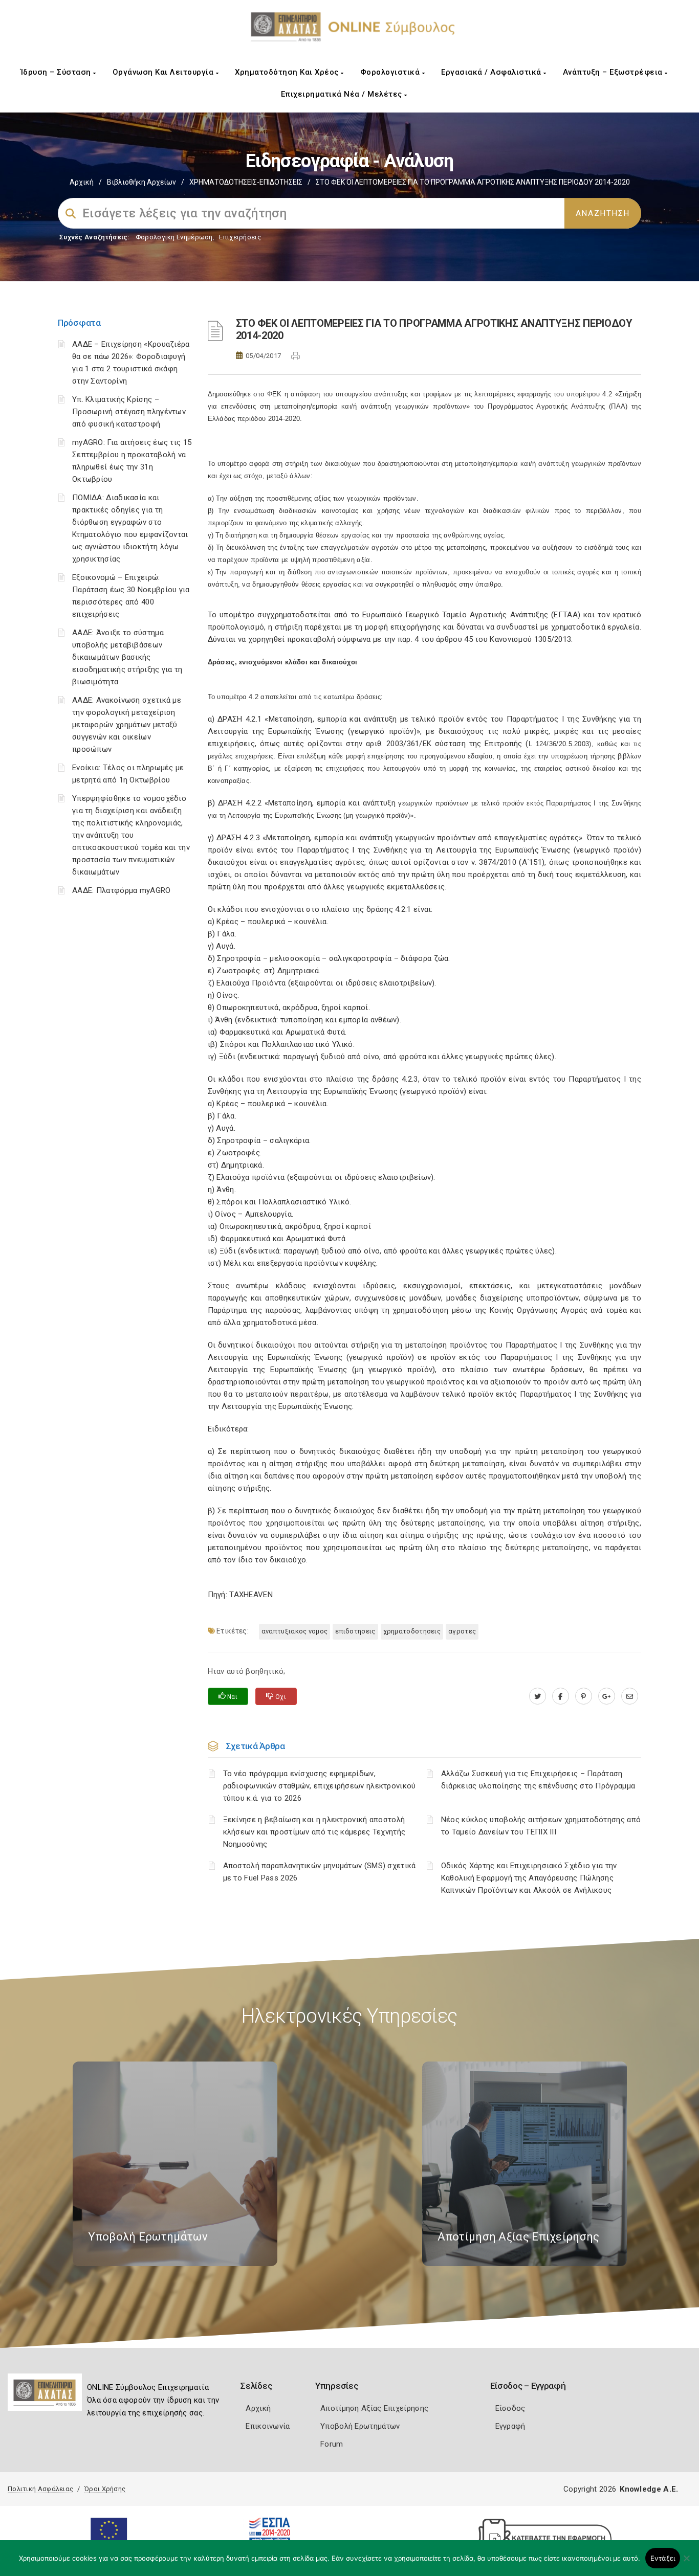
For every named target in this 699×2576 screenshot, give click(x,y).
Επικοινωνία (268, 2426)
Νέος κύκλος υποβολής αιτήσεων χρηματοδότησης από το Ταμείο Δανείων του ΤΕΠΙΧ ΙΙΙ (541, 1826)
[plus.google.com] (607, 1696)
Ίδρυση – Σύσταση (57, 72)
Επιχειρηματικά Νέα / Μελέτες (343, 94)
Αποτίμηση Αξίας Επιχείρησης (374, 2408)
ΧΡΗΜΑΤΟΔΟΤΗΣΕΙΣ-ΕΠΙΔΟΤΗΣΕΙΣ (246, 182)
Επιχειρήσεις (240, 237)
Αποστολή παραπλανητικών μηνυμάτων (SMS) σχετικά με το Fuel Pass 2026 (320, 1872)
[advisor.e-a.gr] (630, 1696)
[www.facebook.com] (561, 1696)
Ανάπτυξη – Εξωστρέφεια (614, 72)
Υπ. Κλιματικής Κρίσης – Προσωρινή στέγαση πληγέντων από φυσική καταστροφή (129, 412)
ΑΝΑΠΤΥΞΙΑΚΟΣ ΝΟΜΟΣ (294, 1631)
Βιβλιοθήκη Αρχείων (141, 182)
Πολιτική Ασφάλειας (40, 2489)
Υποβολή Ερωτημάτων (360, 2426)
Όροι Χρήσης (105, 2489)
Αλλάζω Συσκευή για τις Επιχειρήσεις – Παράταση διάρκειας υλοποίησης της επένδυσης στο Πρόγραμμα (538, 1780)
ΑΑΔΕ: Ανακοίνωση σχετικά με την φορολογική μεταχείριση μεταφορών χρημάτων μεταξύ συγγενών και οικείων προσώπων (127, 725)
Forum (332, 2444)
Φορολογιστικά (391, 72)
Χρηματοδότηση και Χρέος (288, 72)
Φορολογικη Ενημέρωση (174, 237)
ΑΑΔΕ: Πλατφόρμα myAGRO (122, 890)
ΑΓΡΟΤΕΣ (462, 1631)
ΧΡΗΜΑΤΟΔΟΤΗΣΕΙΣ (412, 1631)
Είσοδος (510, 2408)
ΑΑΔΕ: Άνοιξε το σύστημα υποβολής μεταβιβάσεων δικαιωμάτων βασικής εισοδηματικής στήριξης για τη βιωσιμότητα (127, 657)
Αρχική (82, 182)
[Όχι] (686, 2563)
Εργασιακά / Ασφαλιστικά (492, 72)
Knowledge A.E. (649, 2489)
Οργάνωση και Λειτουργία (164, 72)
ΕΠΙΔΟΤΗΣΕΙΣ (355, 1631)
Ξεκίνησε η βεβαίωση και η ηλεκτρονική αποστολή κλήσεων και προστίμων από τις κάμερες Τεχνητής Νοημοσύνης (314, 1832)
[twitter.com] (538, 1696)
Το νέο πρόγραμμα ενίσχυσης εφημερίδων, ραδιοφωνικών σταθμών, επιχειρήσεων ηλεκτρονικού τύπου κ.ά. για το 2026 (320, 1786)
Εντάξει (663, 2558)
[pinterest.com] (584, 1696)
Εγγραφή (510, 2426)
